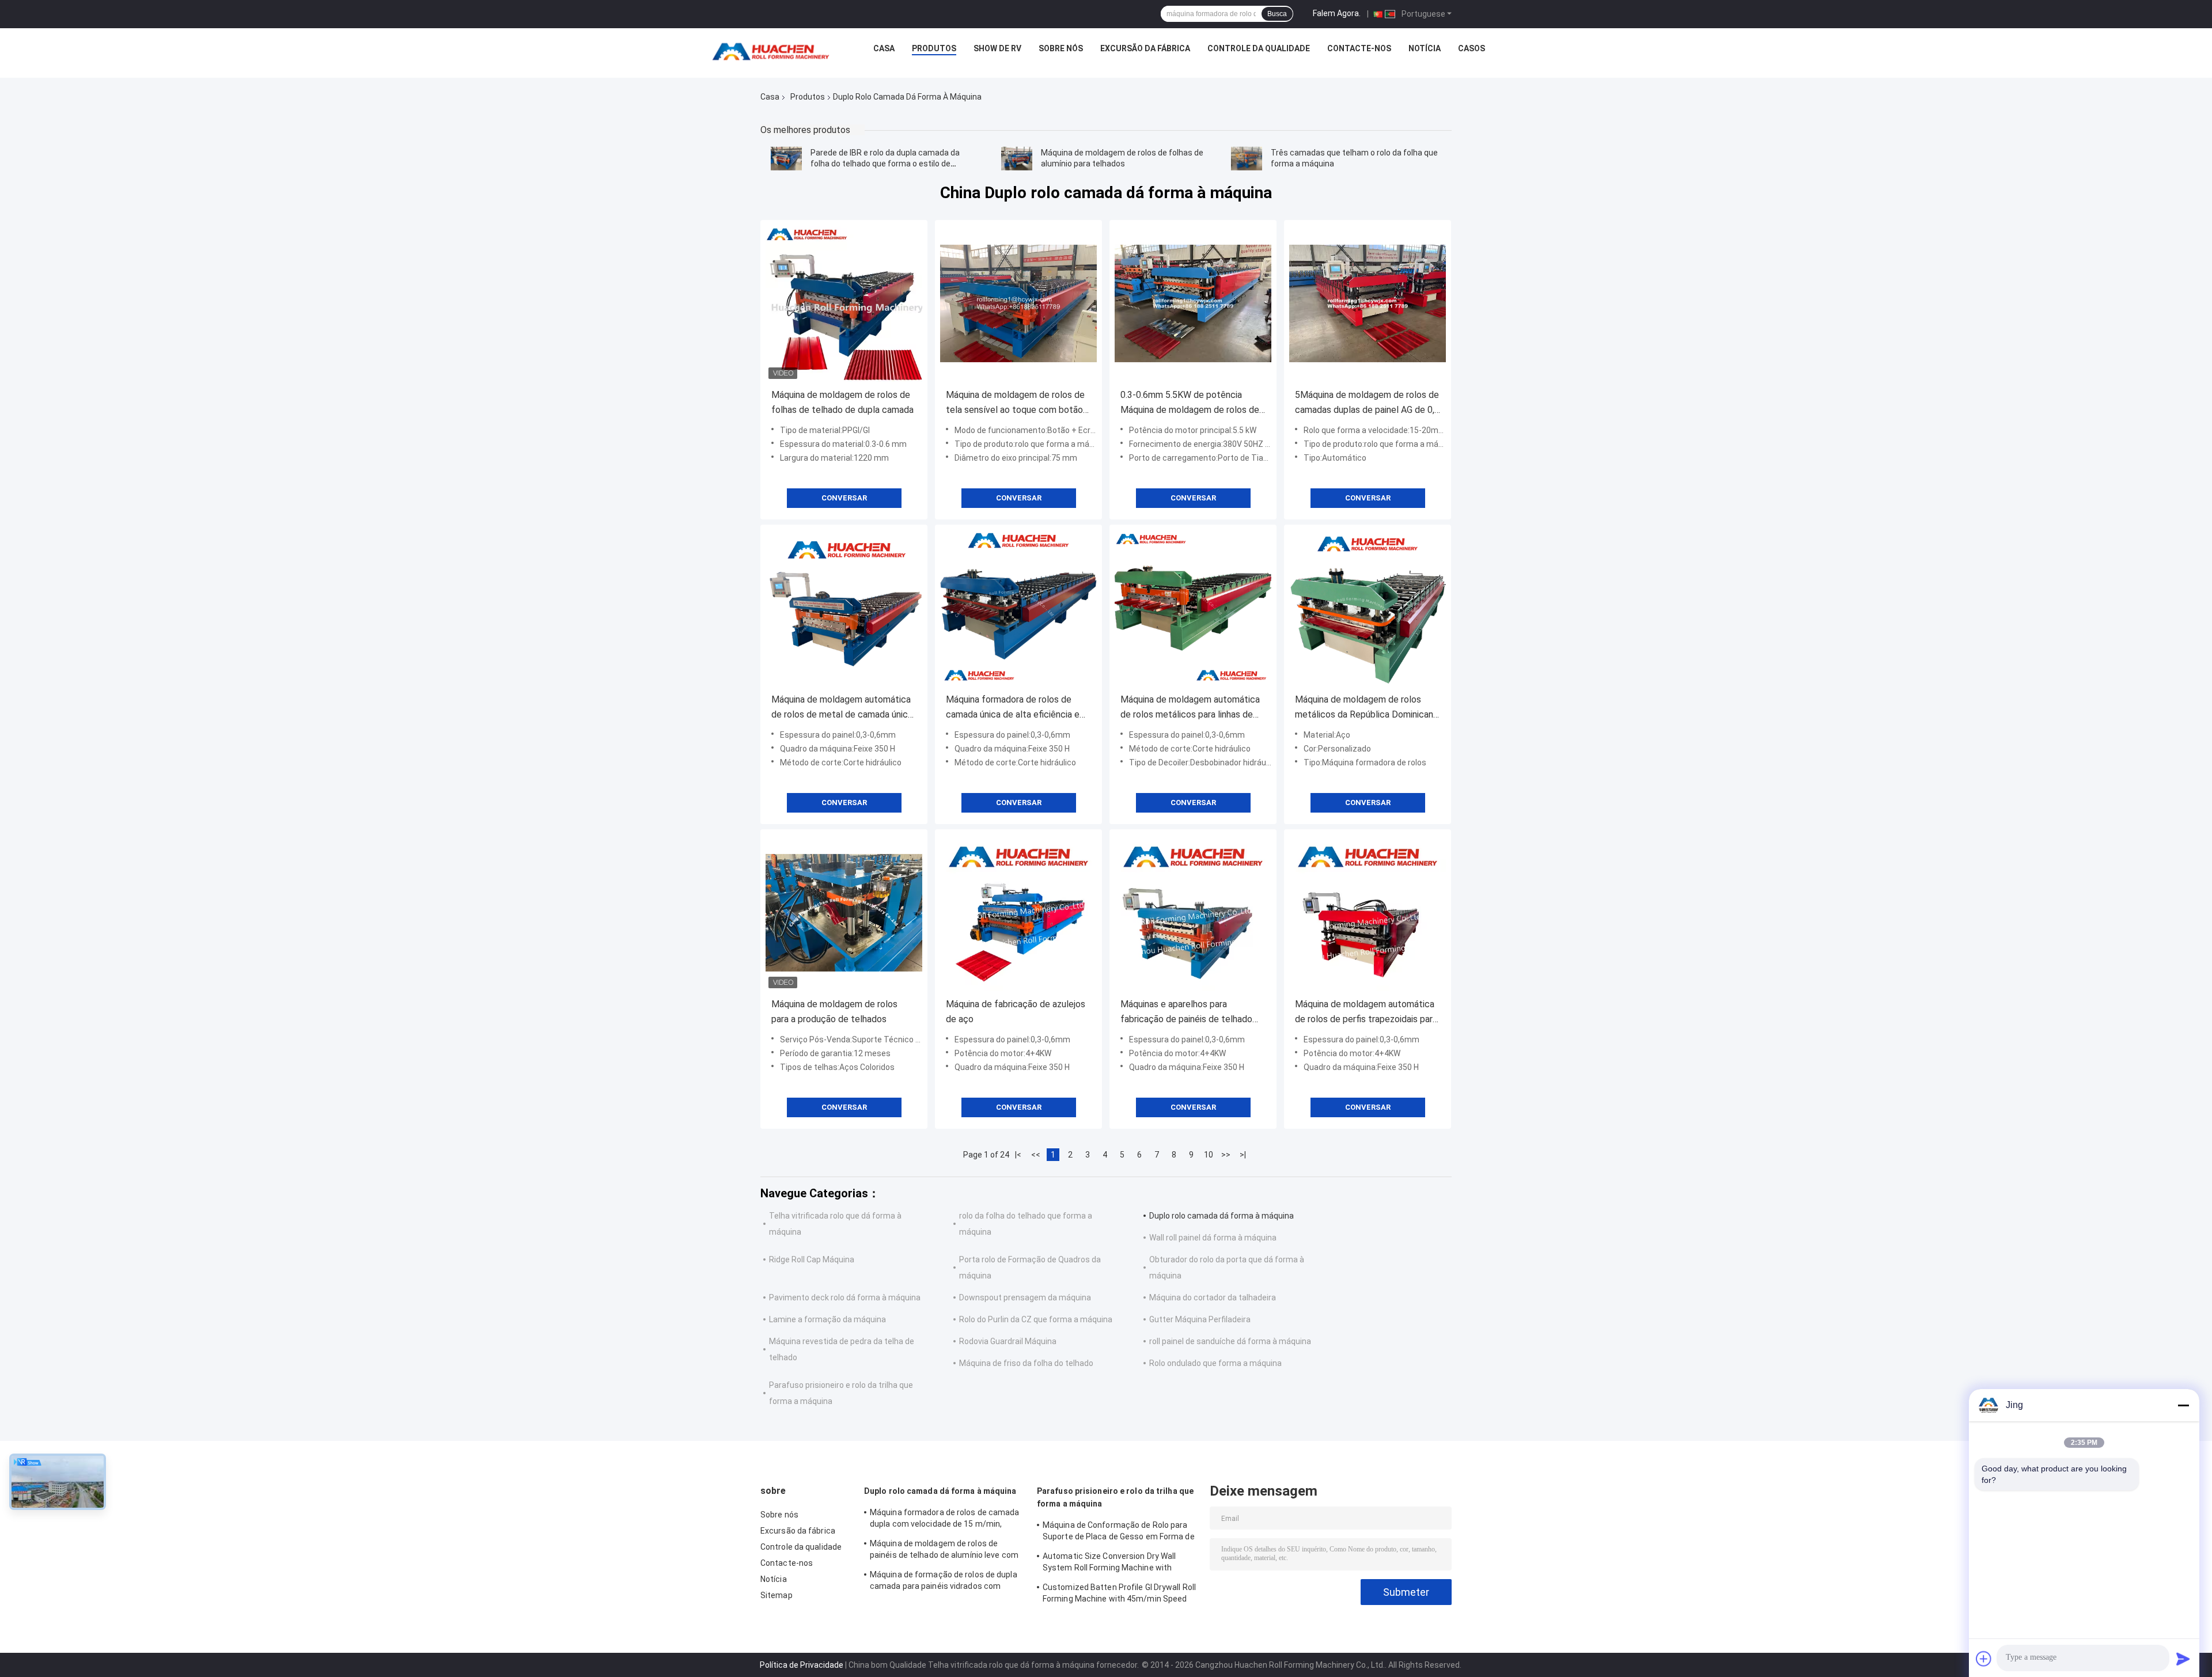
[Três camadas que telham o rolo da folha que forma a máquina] (1247, 158)
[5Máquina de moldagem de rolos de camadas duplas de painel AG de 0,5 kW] (1368, 303)
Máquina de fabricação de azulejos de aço (1016, 1012)
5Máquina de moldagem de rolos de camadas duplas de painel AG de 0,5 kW (1367, 403)
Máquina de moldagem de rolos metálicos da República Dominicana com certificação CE (1366, 708)
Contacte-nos (1359, 48)
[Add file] (1984, 1659)
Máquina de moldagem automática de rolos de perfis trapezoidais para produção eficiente (1366, 1013)
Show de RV (997, 48)
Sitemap (777, 1595)
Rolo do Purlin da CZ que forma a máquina (1036, 1319)
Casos (1471, 48)
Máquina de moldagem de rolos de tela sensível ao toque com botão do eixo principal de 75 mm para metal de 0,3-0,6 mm (1015, 403)
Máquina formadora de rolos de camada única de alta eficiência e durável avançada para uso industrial (1018, 708)
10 (1209, 1155)
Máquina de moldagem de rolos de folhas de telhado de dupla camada (842, 402)
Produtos (934, 48)
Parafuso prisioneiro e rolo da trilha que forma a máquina (1115, 1497)
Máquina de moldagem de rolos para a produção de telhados (834, 1012)
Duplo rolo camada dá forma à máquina (1221, 1216)
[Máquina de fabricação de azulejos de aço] (1018, 913)
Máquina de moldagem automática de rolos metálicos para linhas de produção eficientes (1190, 708)
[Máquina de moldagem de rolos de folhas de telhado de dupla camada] (844, 303)
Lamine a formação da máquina (827, 1319)
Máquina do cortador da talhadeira (1213, 1297)
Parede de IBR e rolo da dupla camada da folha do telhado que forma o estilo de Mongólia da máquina (885, 164)
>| (1243, 1155)
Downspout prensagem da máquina (1025, 1297)
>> (1226, 1155)
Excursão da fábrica (1145, 48)
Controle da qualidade (1259, 48)
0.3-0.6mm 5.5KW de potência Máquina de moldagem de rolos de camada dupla (1190, 403)
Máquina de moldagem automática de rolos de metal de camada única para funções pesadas (842, 708)
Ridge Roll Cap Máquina (812, 1259)
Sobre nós (1061, 48)
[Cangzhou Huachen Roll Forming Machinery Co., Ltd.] (774, 51)
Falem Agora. (1337, 13)
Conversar (844, 498)
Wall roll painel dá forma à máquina (1213, 1238)
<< (1036, 1155)
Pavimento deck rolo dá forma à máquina (845, 1297)
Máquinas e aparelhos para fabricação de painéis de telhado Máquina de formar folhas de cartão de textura (1193, 1013)
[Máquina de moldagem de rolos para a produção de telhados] (844, 913)
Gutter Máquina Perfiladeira (1200, 1319)
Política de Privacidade (802, 1665)
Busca (1277, 14)
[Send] (2183, 1659)
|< (1018, 1155)
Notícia (1425, 48)
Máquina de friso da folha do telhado (1026, 1363)
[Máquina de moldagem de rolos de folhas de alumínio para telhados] (1017, 158)
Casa (884, 48)
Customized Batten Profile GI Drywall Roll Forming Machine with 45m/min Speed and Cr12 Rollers (1119, 1595)
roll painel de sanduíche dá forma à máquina (1230, 1341)
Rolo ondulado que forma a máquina (1215, 1363)
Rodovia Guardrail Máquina (1008, 1341)
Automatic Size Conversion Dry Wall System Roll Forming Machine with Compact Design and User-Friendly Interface (1109, 1564)
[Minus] (2183, 1405)
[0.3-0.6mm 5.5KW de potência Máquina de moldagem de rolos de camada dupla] (1193, 303)
